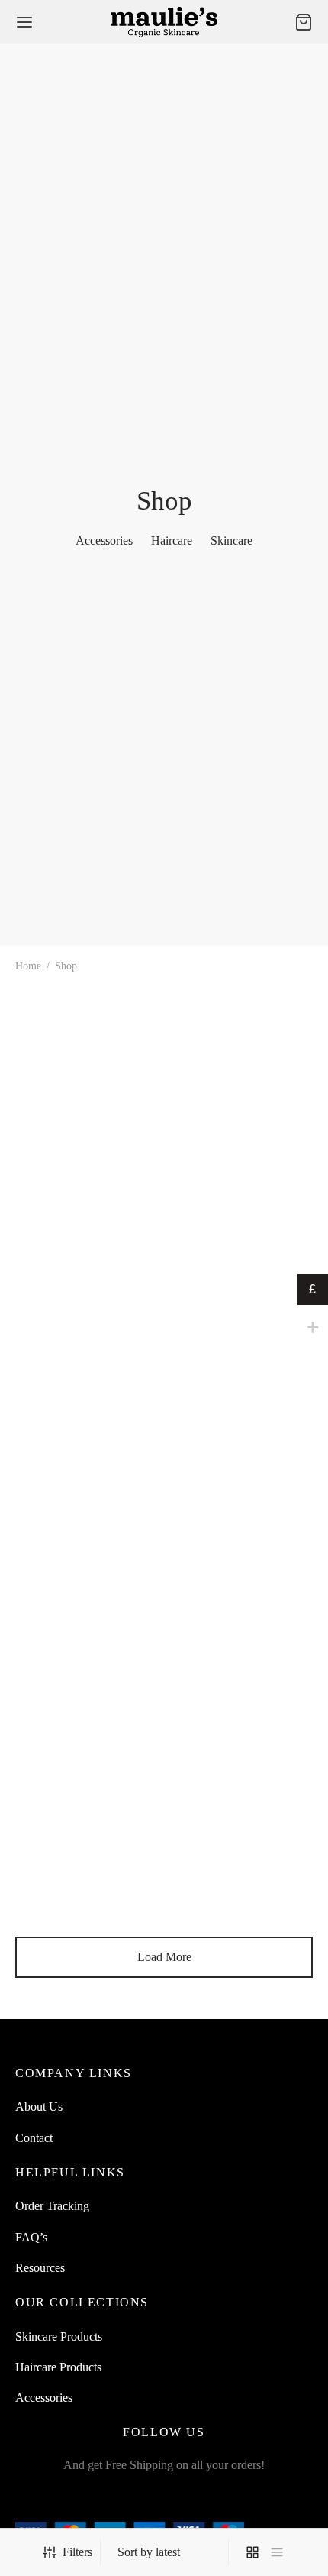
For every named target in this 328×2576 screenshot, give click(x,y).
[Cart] (304, 22)
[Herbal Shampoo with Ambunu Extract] (87, 1036)
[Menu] (24, 22)
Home (28, 966)
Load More (164, 1957)
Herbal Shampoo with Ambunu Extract (68, 1110)
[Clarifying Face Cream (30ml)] (87, 1521)
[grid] (252, 2552)
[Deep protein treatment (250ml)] (87, 1752)
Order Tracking (52, 2206)
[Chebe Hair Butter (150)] (242, 1752)
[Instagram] (182, 2498)
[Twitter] (146, 2498)
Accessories (44, 2398)
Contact (34, 2138)
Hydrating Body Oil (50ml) (81, 1382)
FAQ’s (31, 2237)
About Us (39, 2107)
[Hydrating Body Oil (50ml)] (87, 1290)
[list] (277, 2552)
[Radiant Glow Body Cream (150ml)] (242, 1521)
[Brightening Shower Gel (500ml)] (242, 1290)
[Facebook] (110, 2498)
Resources (40, 2268)
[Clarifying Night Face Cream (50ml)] (242, 1060)
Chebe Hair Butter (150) (229, 1842)
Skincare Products (59, 2337)
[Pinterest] (218, 2498)
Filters (77, 2552)
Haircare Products (58, 2367)
